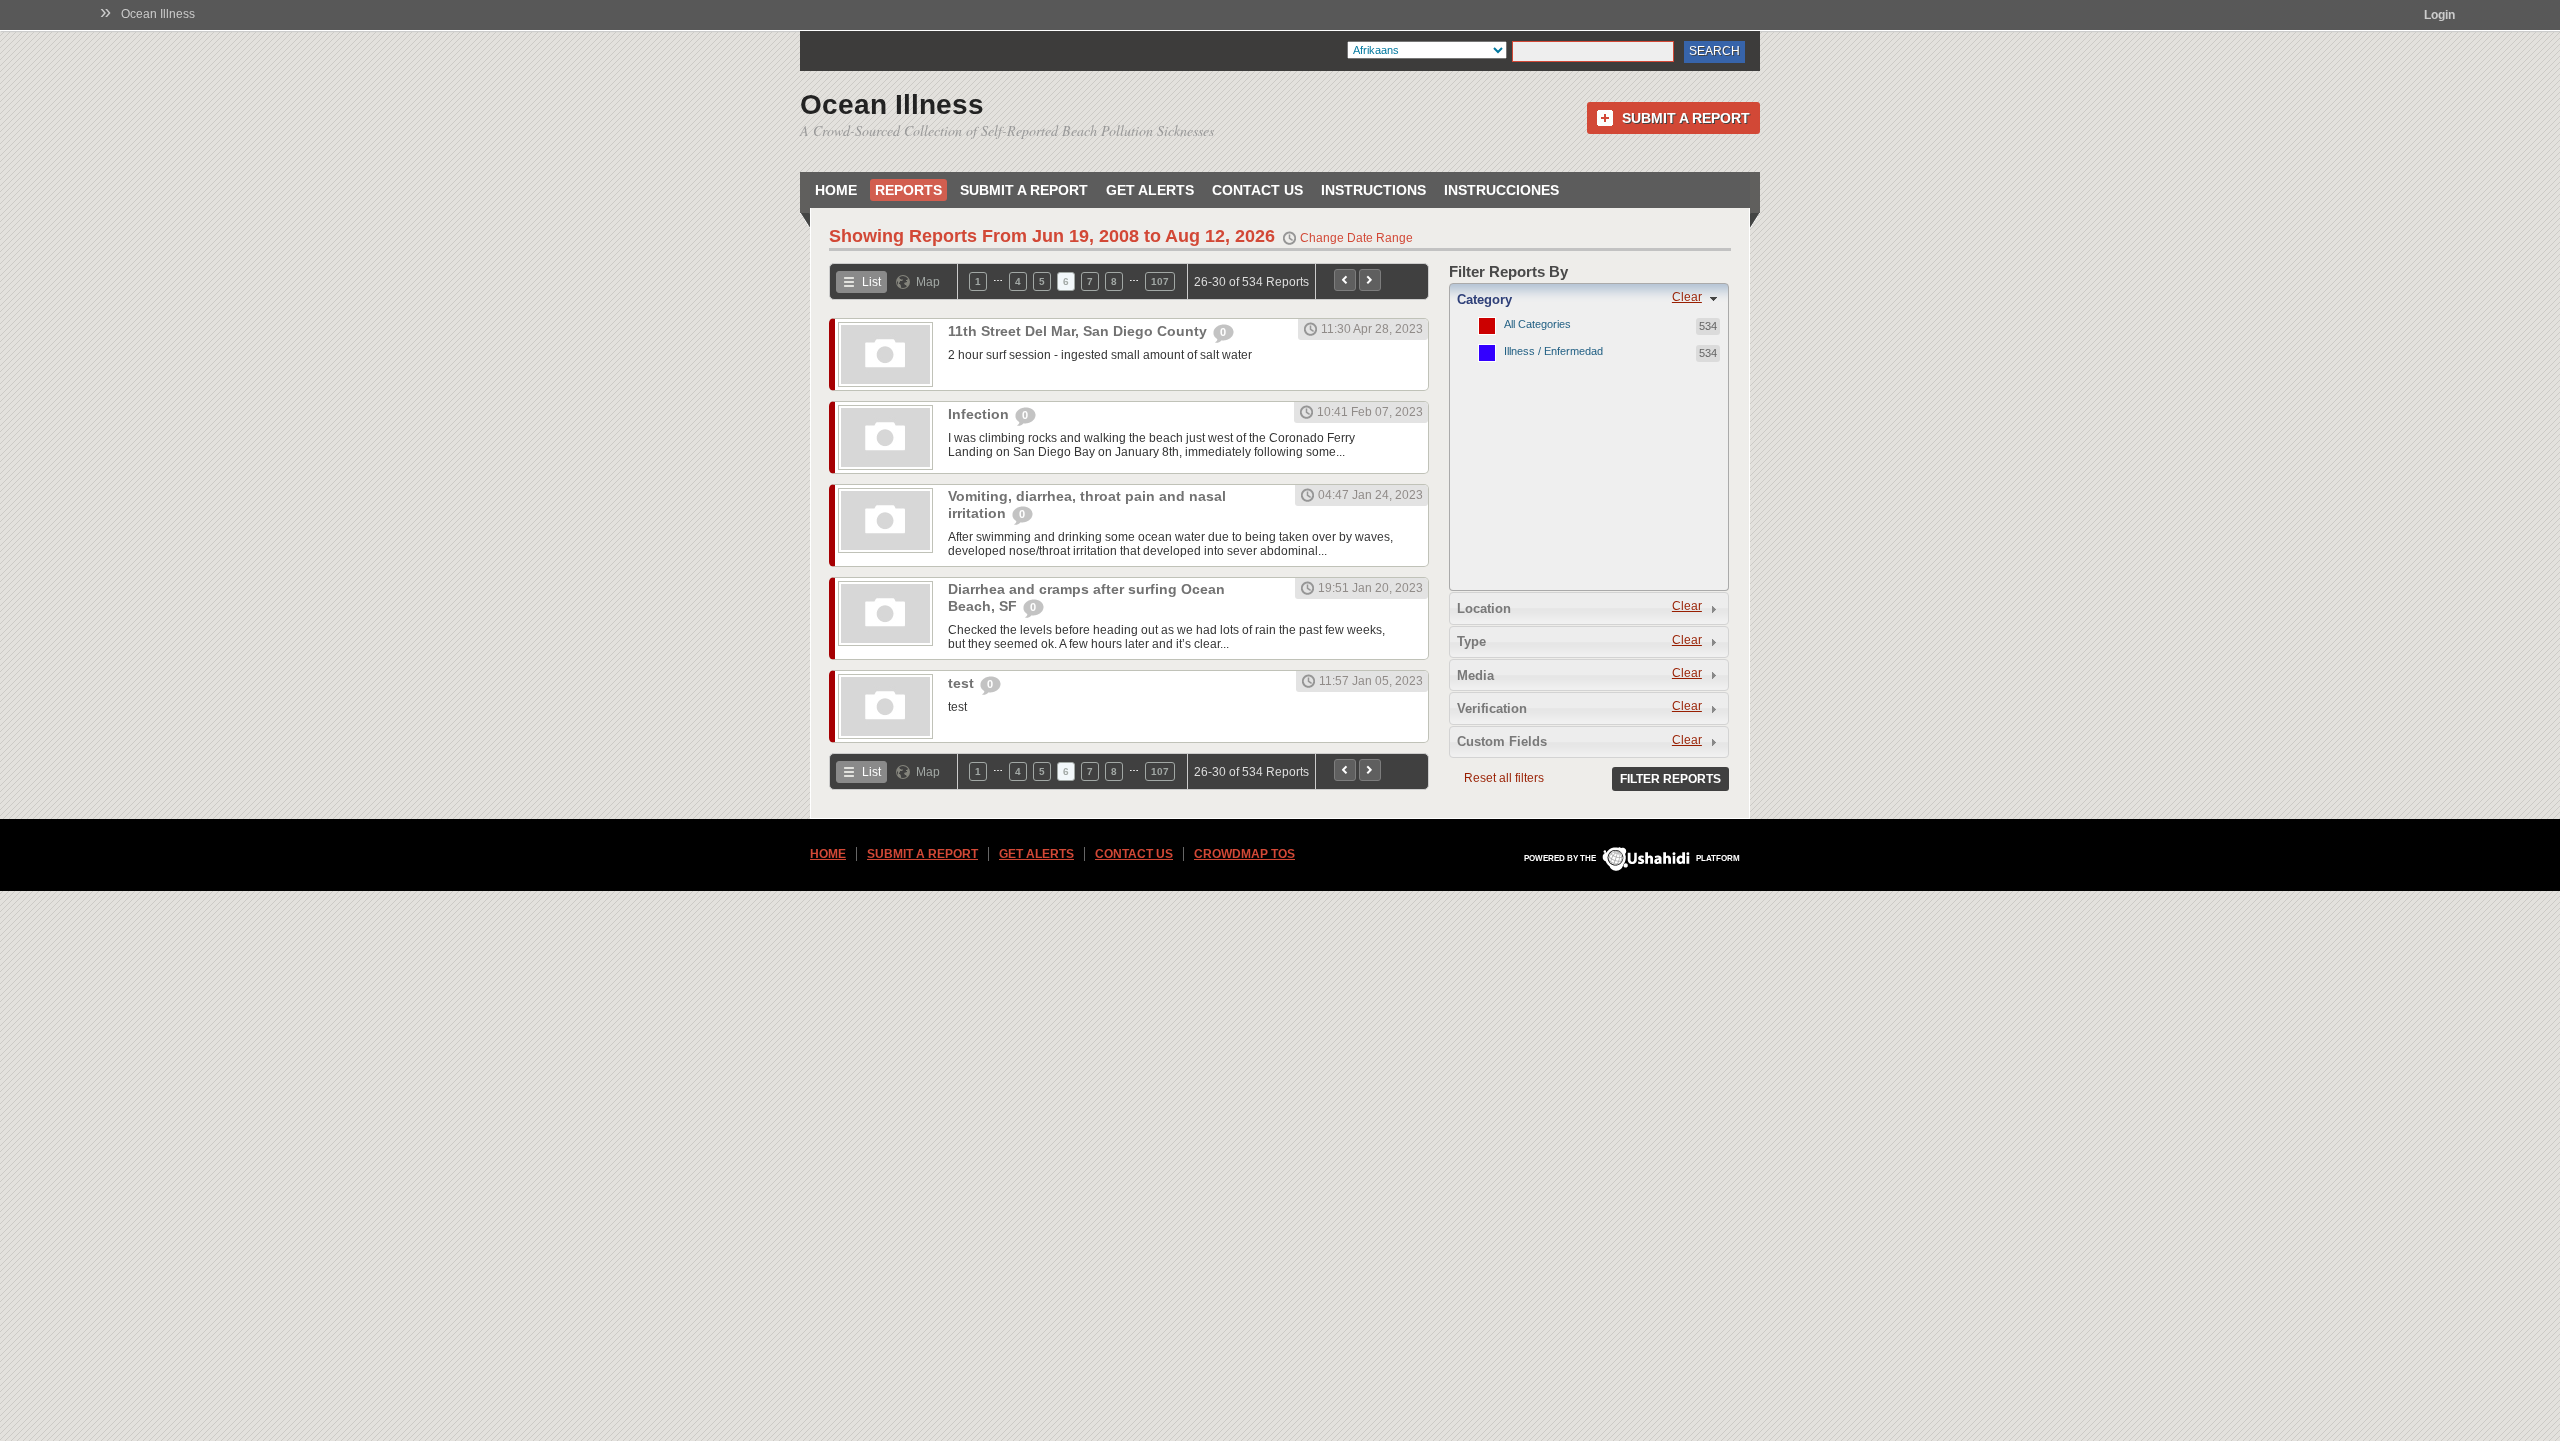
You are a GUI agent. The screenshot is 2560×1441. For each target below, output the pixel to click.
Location (1484, 608)
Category (1484, 299)
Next (1370, 280)
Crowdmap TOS (1244, 854)
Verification (1492, 708)
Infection (980, 414)
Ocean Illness (158, 14)
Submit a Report (1686, 118)
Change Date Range (1356, 238)
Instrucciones (1501, 190)
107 (1160, 281)
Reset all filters (1504, 778)
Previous (1345, 280)
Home (836, 190)
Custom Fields (1502, 741)
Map (928, 282)
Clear (1687, 297)
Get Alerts (1150, 190)
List (871, 282)
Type (1471, 641)
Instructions (1373, 190)
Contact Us (1257, 190)
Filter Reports (1670, 779)
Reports (908, 190)
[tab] (1589, 299)
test (963, 683)
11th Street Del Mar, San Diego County (1079, 331)
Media (1475, 675)
